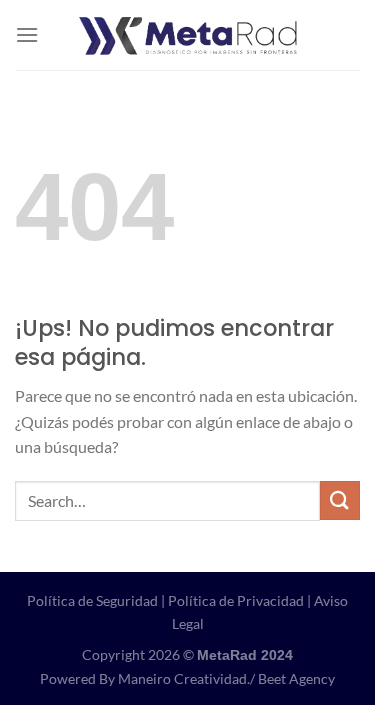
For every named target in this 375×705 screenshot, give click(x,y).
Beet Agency (296, 678)
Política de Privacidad (236, 600)
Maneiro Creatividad (182, 678)
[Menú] (27, 34)
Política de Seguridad (92, 600)
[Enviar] (340, 500)
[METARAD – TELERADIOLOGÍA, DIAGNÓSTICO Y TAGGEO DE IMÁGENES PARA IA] (188, 35)
